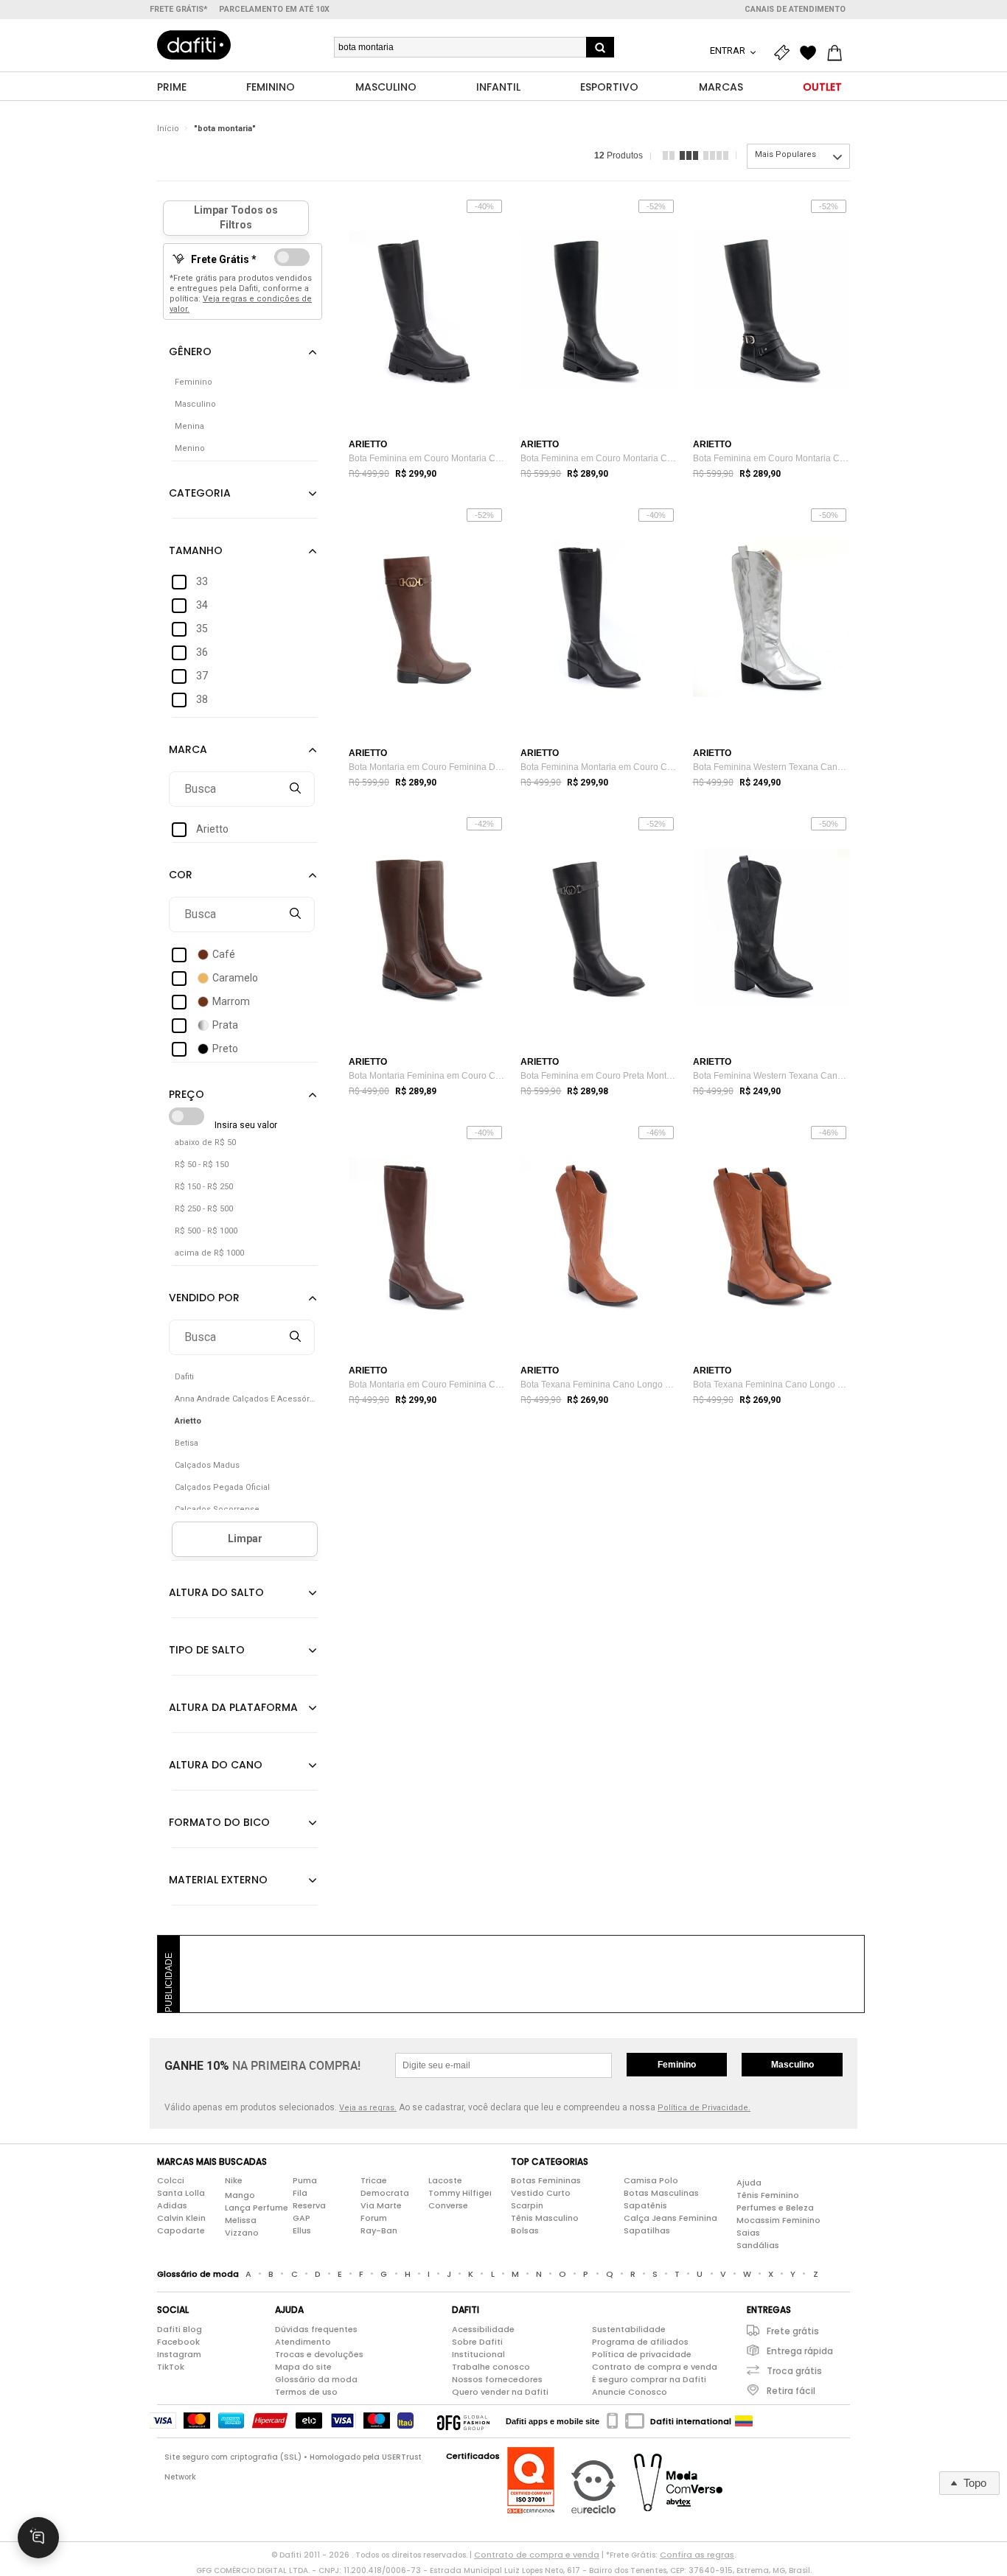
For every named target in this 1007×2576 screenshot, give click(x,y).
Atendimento (303, 2342)
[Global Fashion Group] (463, 2421)
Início (168, 129)
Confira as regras (697, 2555)
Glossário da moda (316, 2379)
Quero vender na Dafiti (500, 2392)
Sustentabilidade (629, 2329)
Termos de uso (306, 2392)
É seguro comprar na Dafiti (649, 2379)
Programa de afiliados (640, 2342)
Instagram (179, 2354)
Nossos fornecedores (497, 2379)
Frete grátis (793, 2331)
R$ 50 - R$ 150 (202, 1165)
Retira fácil (791, 2391)
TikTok (171, 2367)
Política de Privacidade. (704, 2108)
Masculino (792, 2065)
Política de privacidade (642, 2354)
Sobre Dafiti (477, 2342)
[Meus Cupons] (785, 53)
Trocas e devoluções (319, 2354)
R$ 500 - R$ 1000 (206, 1231)
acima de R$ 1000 (209, 1253)
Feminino (677, 2065)
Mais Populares (785, 154)
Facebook (178, 2342)
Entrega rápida (800, 2351)
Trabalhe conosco (491, 2367)
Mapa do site (303, 2367)
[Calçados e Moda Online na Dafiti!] (194, 45)
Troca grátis (794, 2371)
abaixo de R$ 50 (205, 1142)
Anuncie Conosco (630, 2392)
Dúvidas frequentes (316, 2329)
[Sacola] (838, 53)
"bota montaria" (225, 129)
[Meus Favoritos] (812, 53)
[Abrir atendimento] (38, 2538)
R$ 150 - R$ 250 (204, 1187)
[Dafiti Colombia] (744, 2421)
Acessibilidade (483, 2329)
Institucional (478, 2354)
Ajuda (749, 2183)
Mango (240, 2195)
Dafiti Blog (180, 2329)
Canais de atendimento (795, 9)
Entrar (729, 50)
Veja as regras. (368, 2108)
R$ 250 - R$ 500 (204, 1209)
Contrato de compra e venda (655, 2367)
